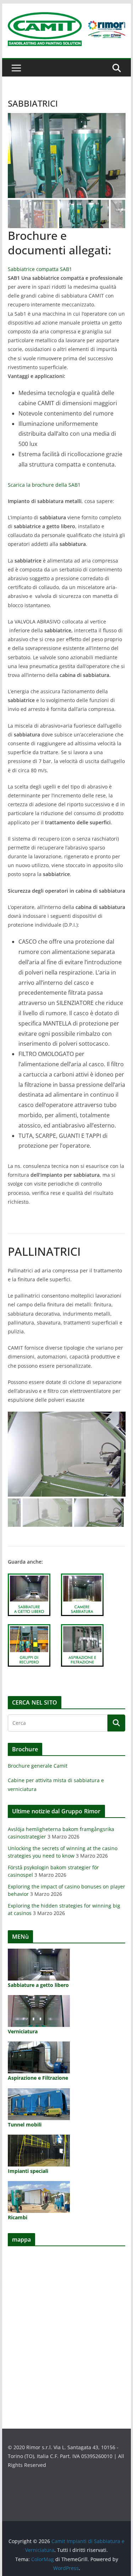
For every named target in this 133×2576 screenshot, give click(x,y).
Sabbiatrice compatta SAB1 (40, 269)
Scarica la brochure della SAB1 (44, 485)
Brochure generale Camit (38, 1766)
